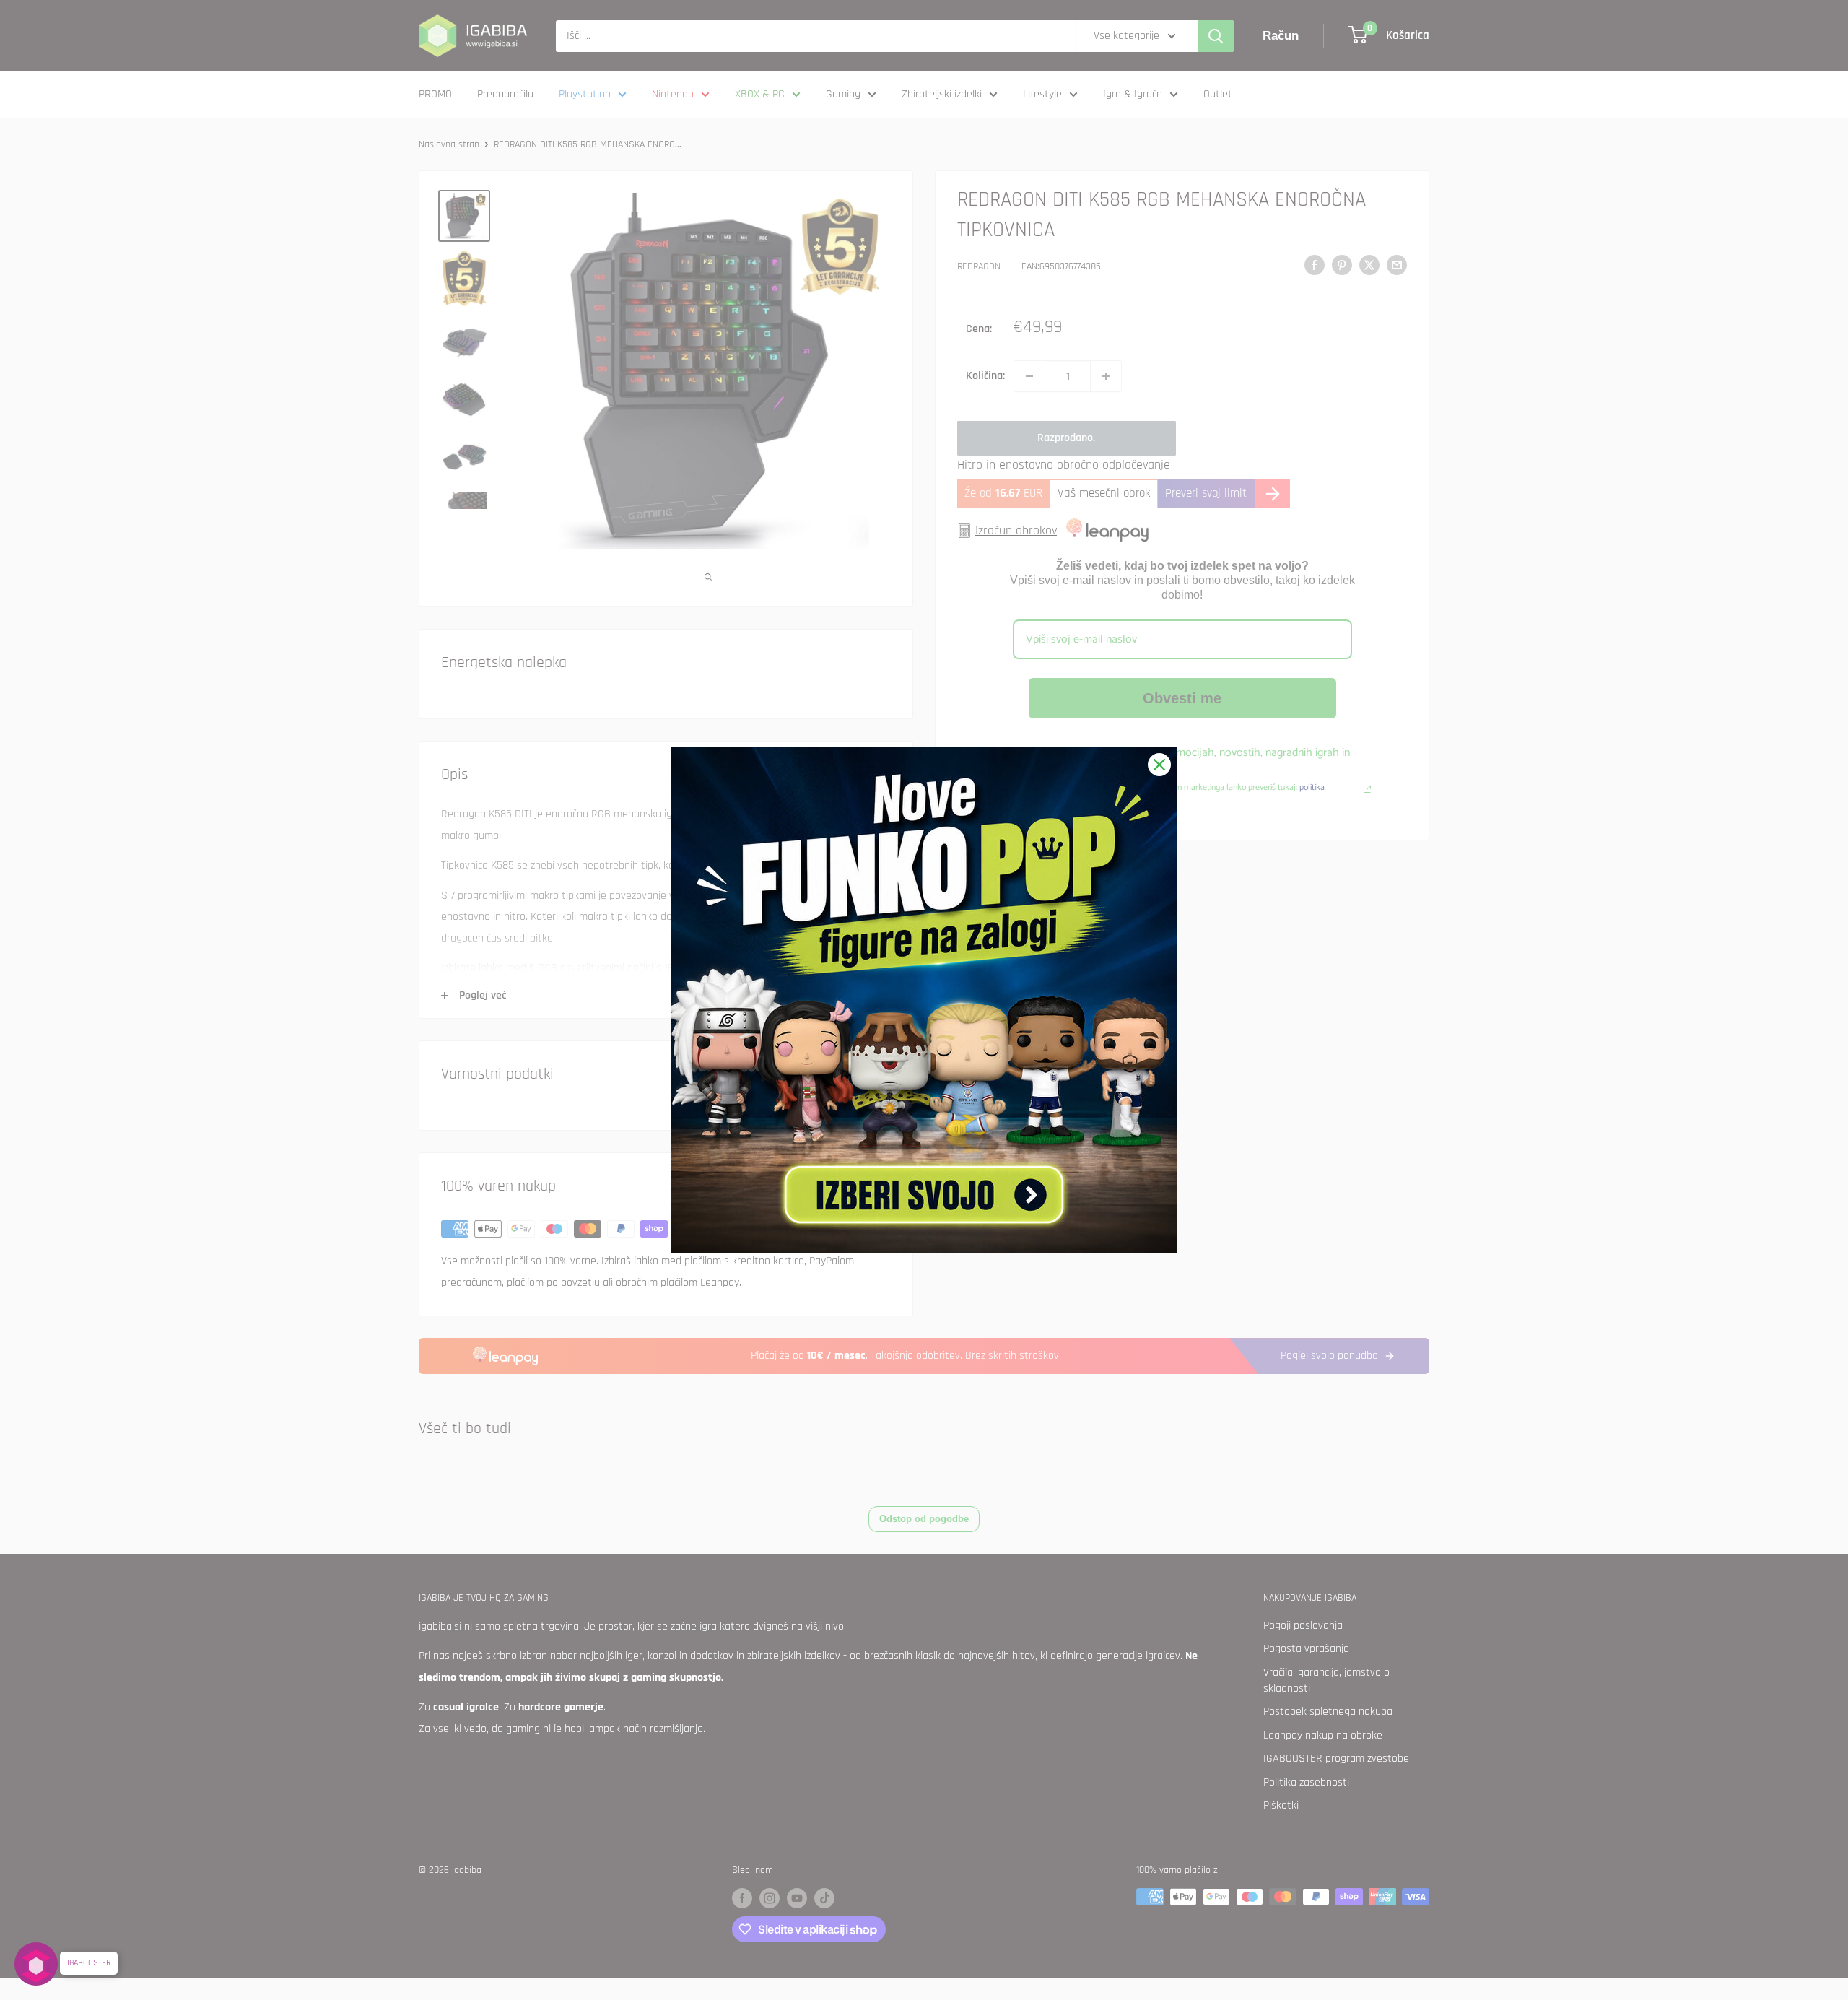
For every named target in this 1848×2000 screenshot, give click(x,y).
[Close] (1159, 765)
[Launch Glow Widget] (36, 1964)
